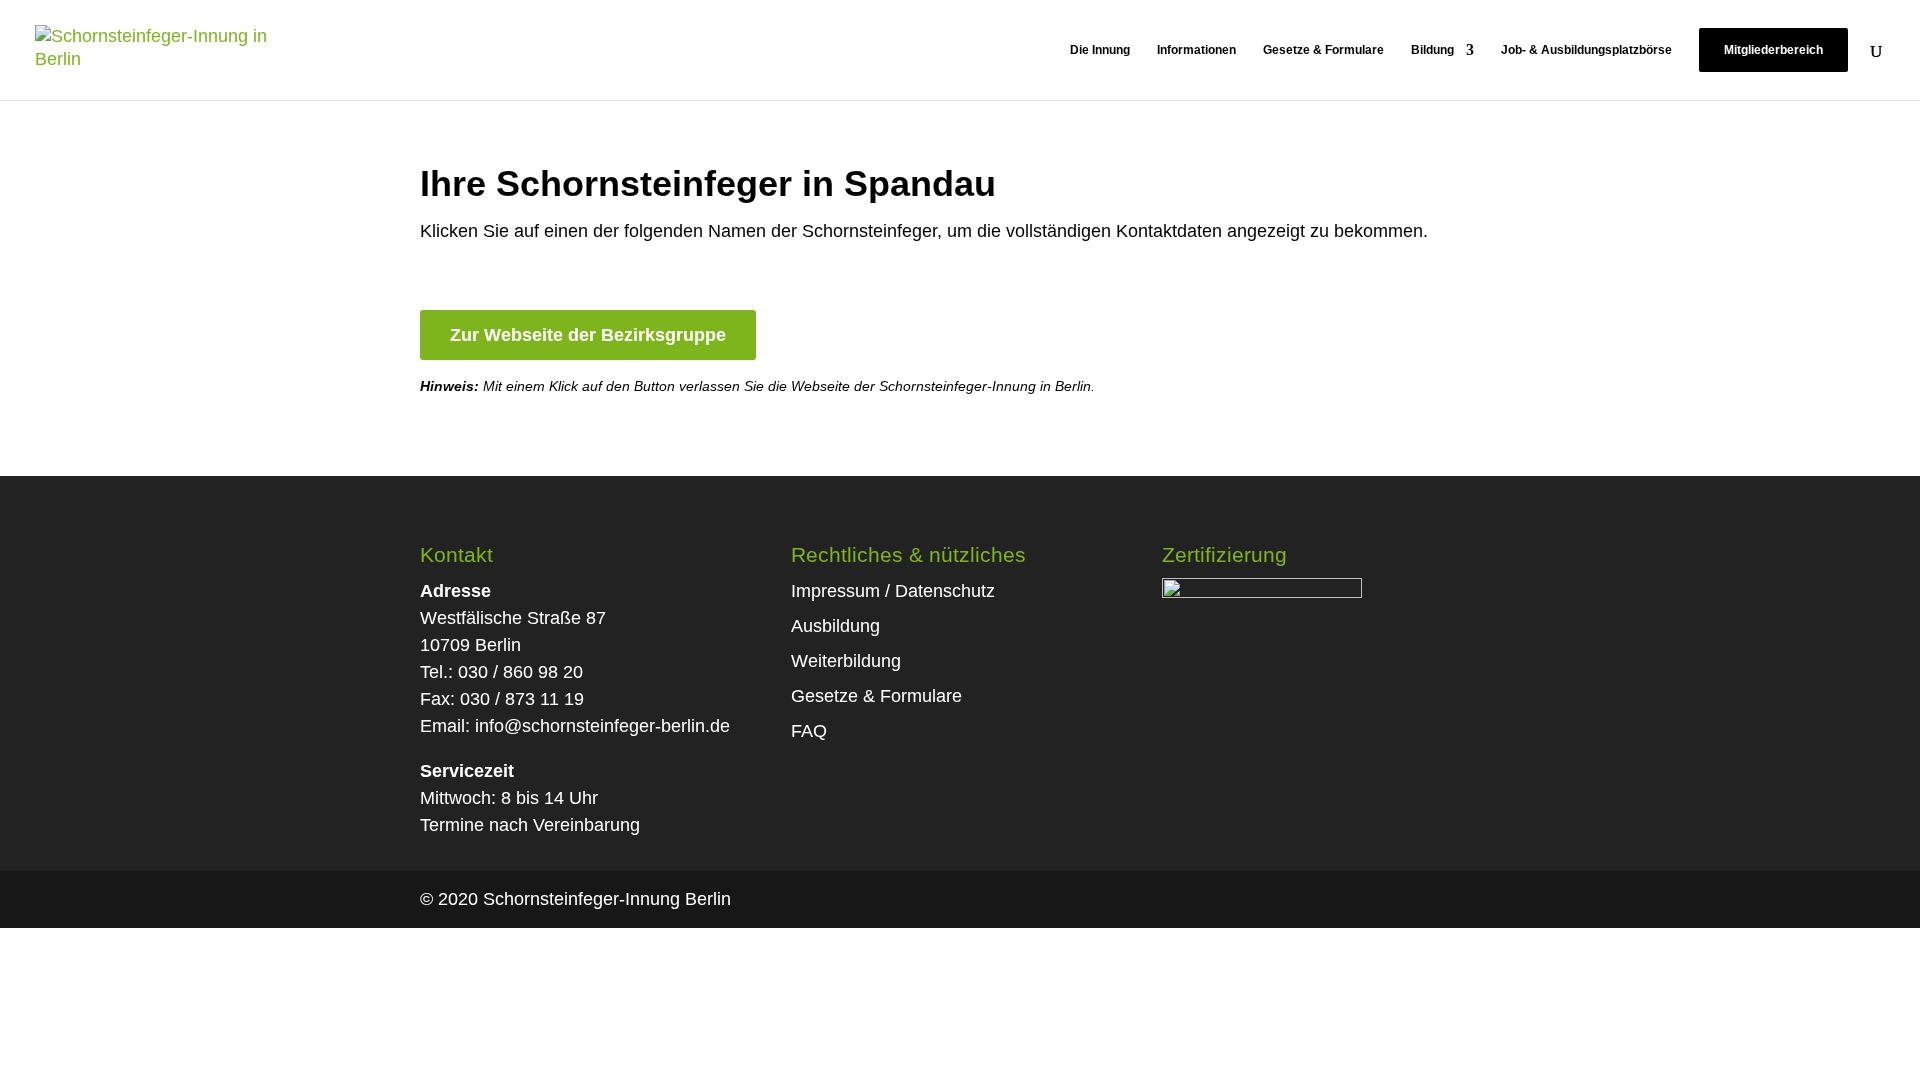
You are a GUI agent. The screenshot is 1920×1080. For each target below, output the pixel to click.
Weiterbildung (846, 661)
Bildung (1432, 50)
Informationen (1196, 50)
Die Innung (1100, 50)
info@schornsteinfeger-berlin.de (602, 726)
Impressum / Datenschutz (893, 591)
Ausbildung (835, 626)
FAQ (809, 731)
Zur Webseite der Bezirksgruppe (588, 335)
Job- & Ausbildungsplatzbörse (1586, 50)
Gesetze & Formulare (1323, 50)
